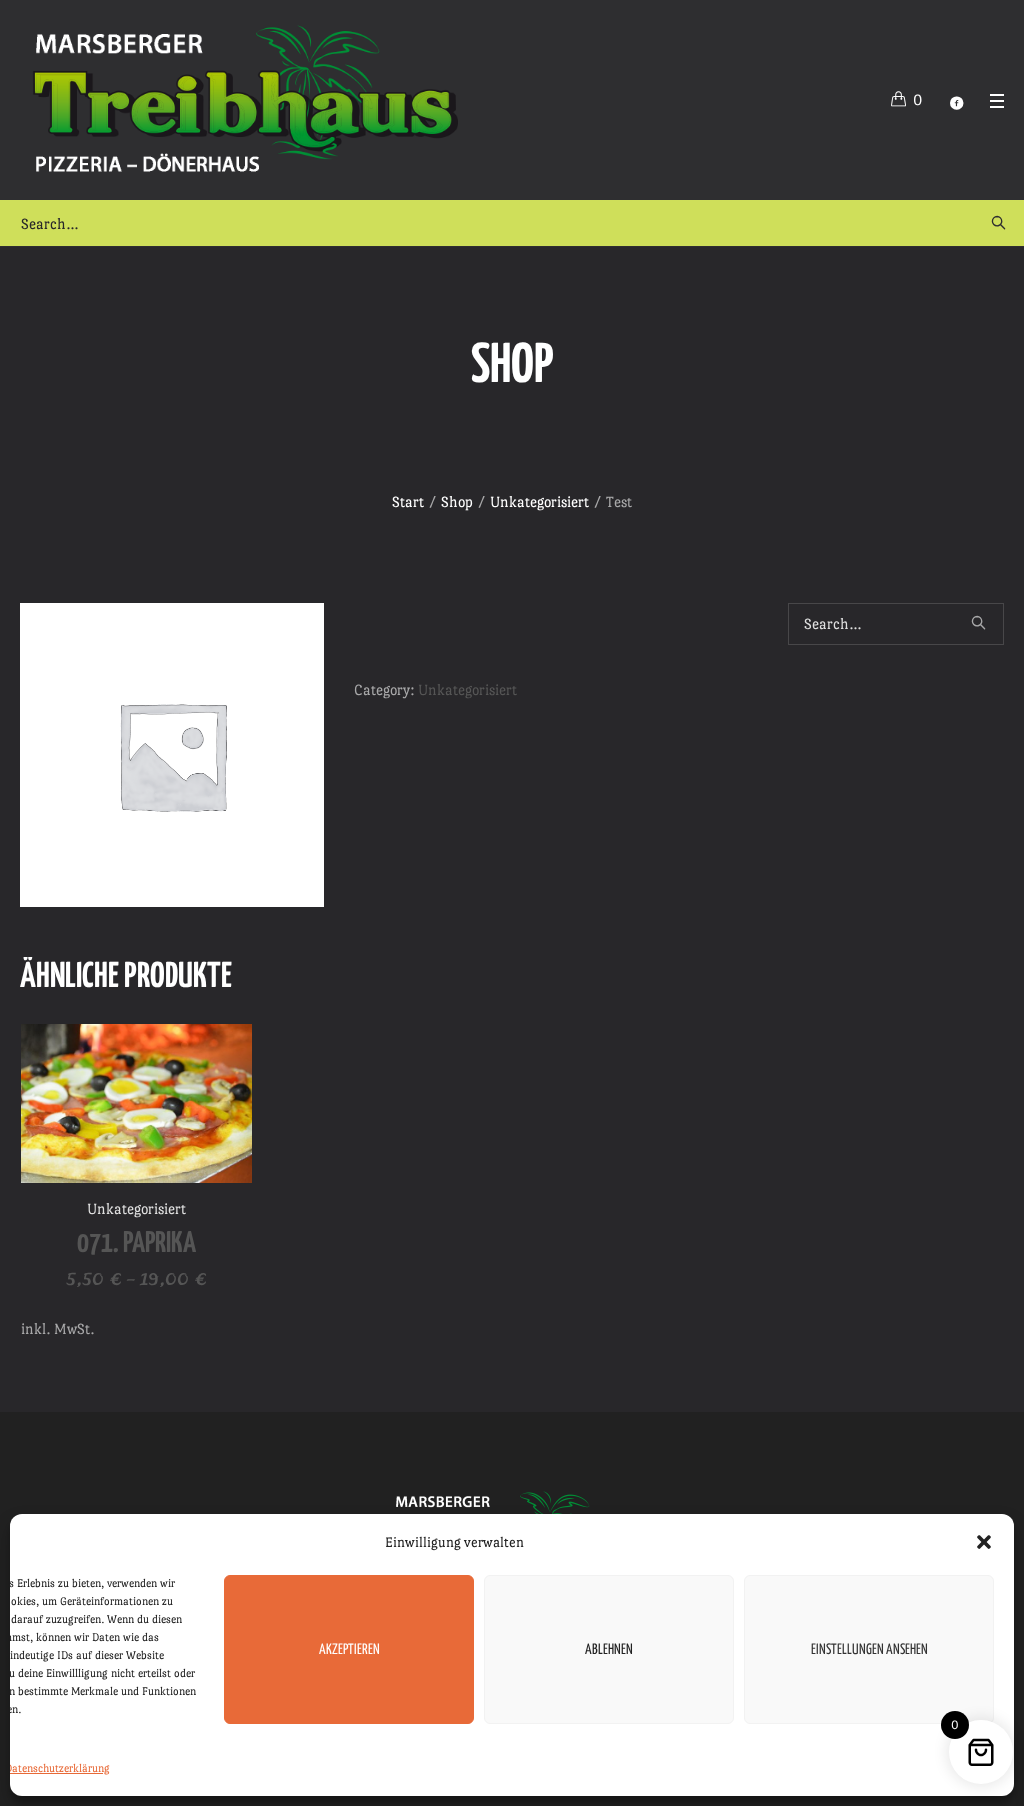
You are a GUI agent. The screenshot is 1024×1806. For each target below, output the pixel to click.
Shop (457, 501)
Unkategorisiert (539, 501)
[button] (984, 1542)
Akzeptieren (349, 1650)
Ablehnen (609, 1650)
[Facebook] (956, 103)
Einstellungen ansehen (869, 1650)
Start (408, 501)
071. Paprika (136, 1244)
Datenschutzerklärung (57, 1768)
